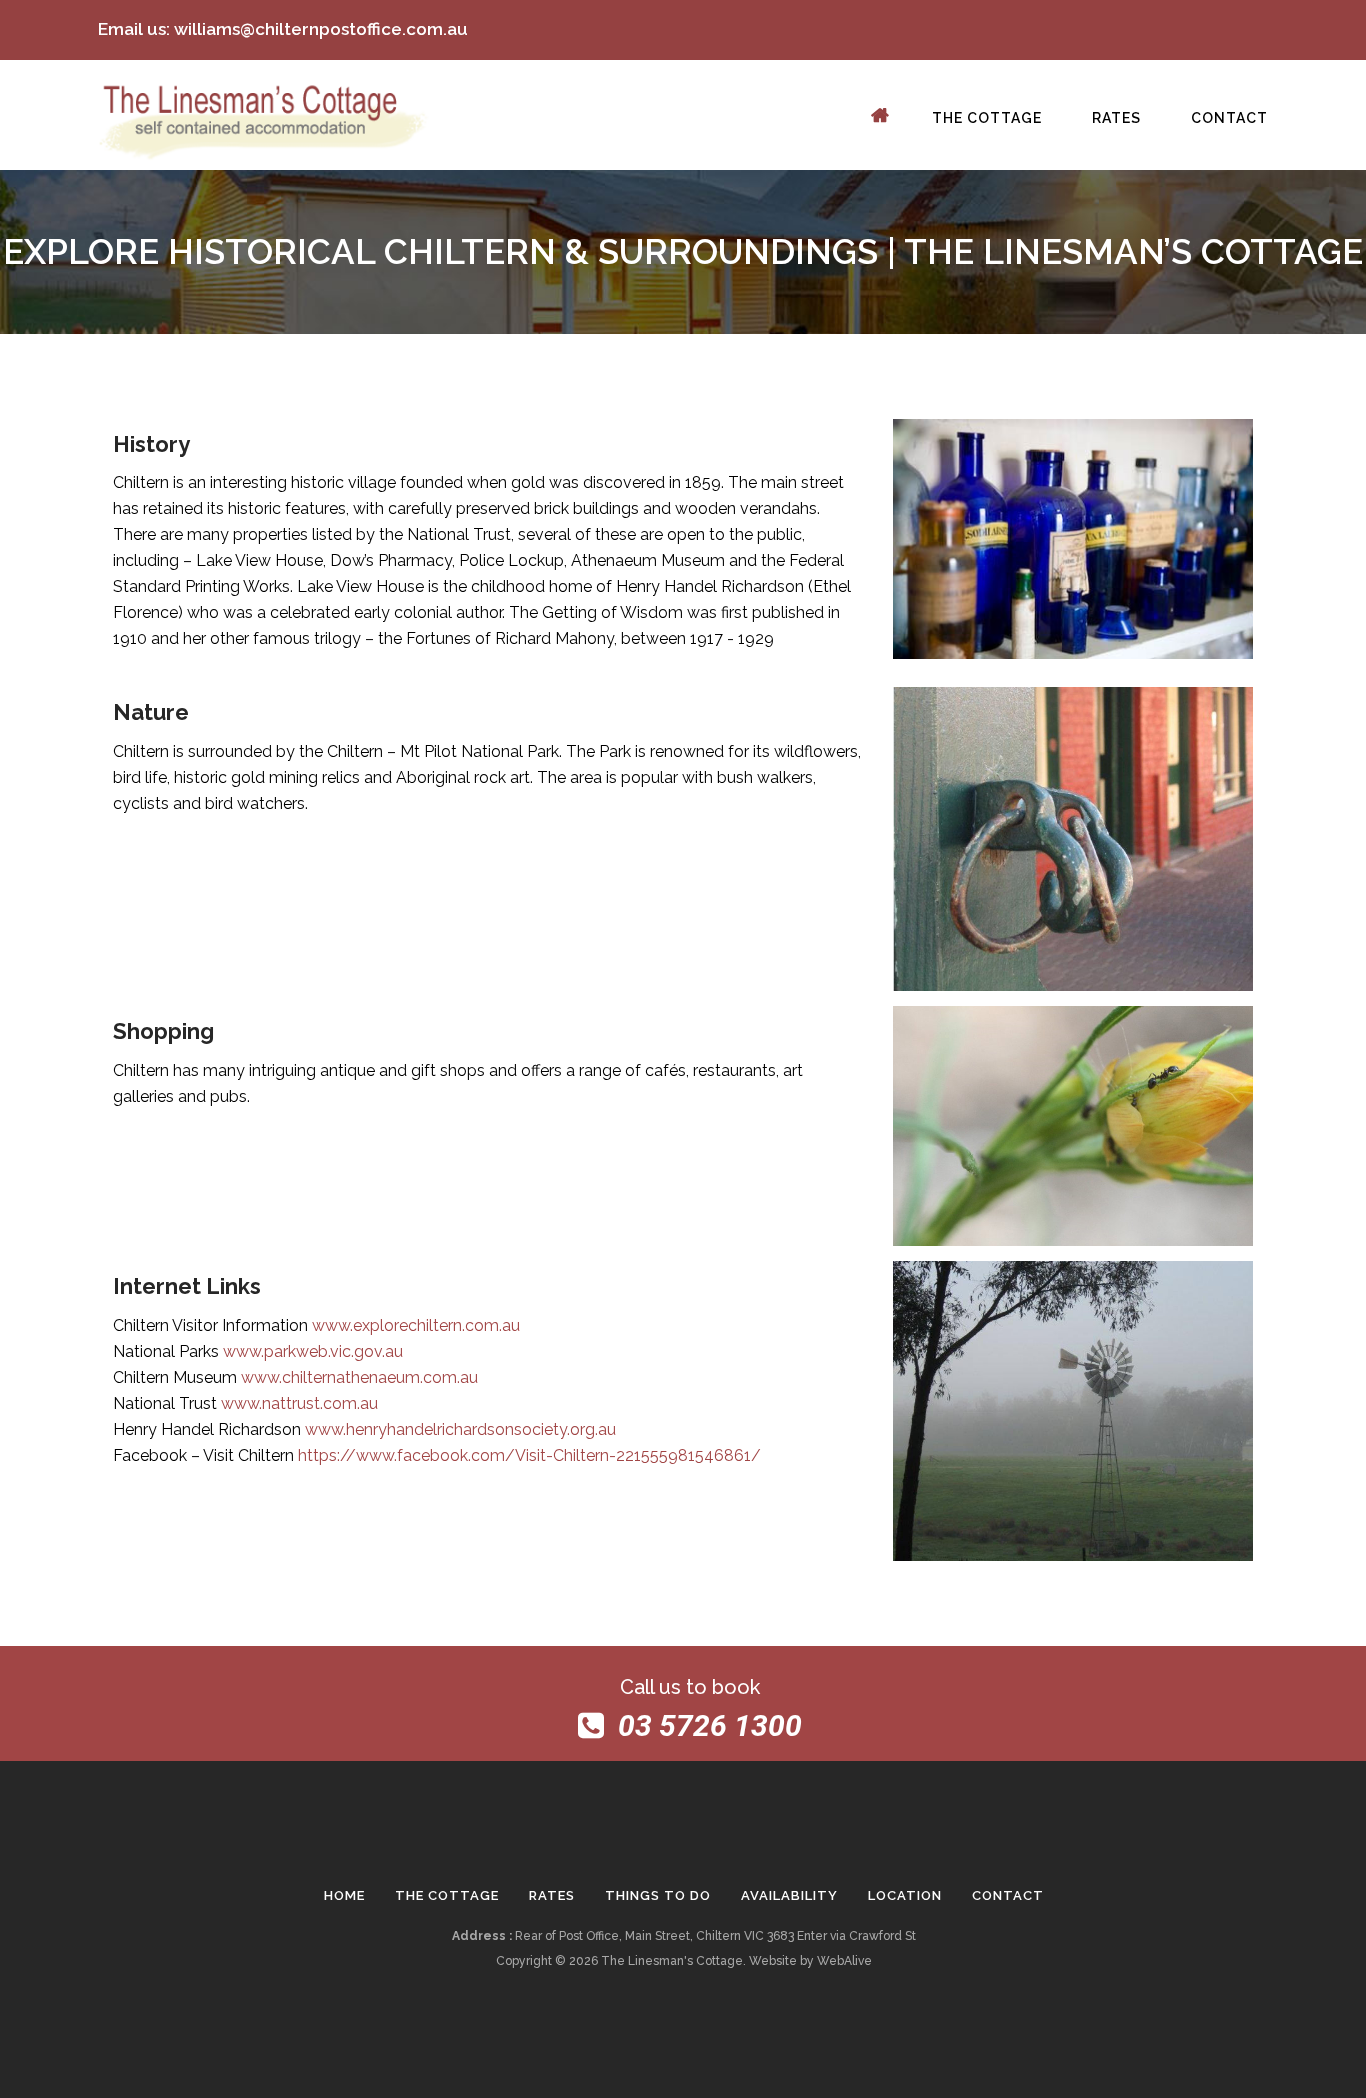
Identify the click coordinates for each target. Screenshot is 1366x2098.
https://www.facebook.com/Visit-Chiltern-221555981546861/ (529, 1455)
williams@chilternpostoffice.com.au (321, 29)
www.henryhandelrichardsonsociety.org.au (460, 1429)
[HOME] (889, 123)
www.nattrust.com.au (299, 1403)
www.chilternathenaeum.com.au (359, 1377)
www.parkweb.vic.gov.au (313, 1351)
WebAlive (844, 1961)
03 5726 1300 (710, 1725)
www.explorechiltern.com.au (416, 1325)
